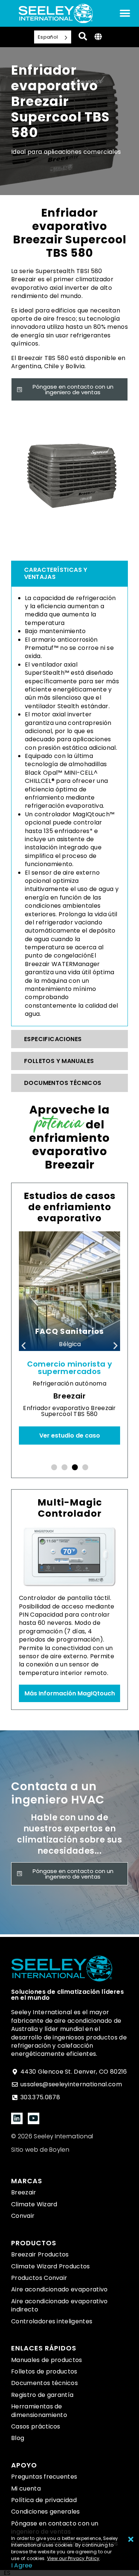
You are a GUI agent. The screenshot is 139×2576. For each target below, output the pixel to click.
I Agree (22, 2565)
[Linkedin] (17, 2118)
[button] (24, 1345)
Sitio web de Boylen (40, 2150)
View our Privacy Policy (73, 2558)
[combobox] (7, 2573)
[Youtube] (34, 2118)
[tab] (69, 573)
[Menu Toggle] (125, 13)
